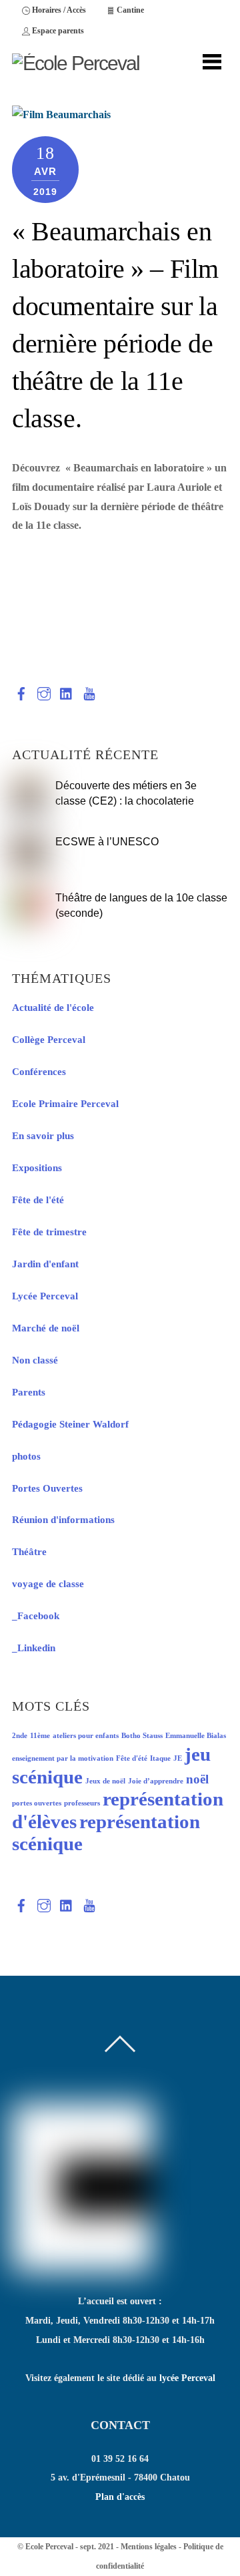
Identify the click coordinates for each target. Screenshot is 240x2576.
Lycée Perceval (45, 1296)
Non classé (35, 1360)
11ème (40, 1736)
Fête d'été (132, 1758)
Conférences (39, 1072)
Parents (29, 1392)
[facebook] (21, 691)
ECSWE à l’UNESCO (107, 841)
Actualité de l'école (53, 1008)
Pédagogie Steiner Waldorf (70, 1424)
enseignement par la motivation (63, 1758)
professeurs (82, 1803)
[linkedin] (67, 691)
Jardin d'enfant (45, 1264)
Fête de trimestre (49, 1232)
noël (197, 1779)
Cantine (129, 10)
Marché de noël (46, 1328)
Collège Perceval (49, 1040)
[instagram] (44, 691)
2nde (20, 1736)
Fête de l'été (38, 1200)
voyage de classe (48, 1584)
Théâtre (29, 1552)
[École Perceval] (76, 63)
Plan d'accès (120, 2497)
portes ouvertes (37, 1803)
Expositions (37, 1168)
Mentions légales (149, 2547)
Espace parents (57, 31)
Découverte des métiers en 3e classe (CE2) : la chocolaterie (126, 793)
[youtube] (89, 691)
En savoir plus (43, 1136)
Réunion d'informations (63, 1520)
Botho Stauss (142, 1736)
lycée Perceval (187, 2378)
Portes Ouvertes (47, 1488)
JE (178, 1758)
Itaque (160, 1758)
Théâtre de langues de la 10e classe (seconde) (141, 905)
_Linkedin (34, 1648)
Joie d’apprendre (156, 1781)
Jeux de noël (105, 1781)
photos (26, 1456)
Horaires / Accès (58, 10)
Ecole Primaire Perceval (65, 1104)
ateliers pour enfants (86, 1736)
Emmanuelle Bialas (196, 1736)
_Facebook (36, 1616)
